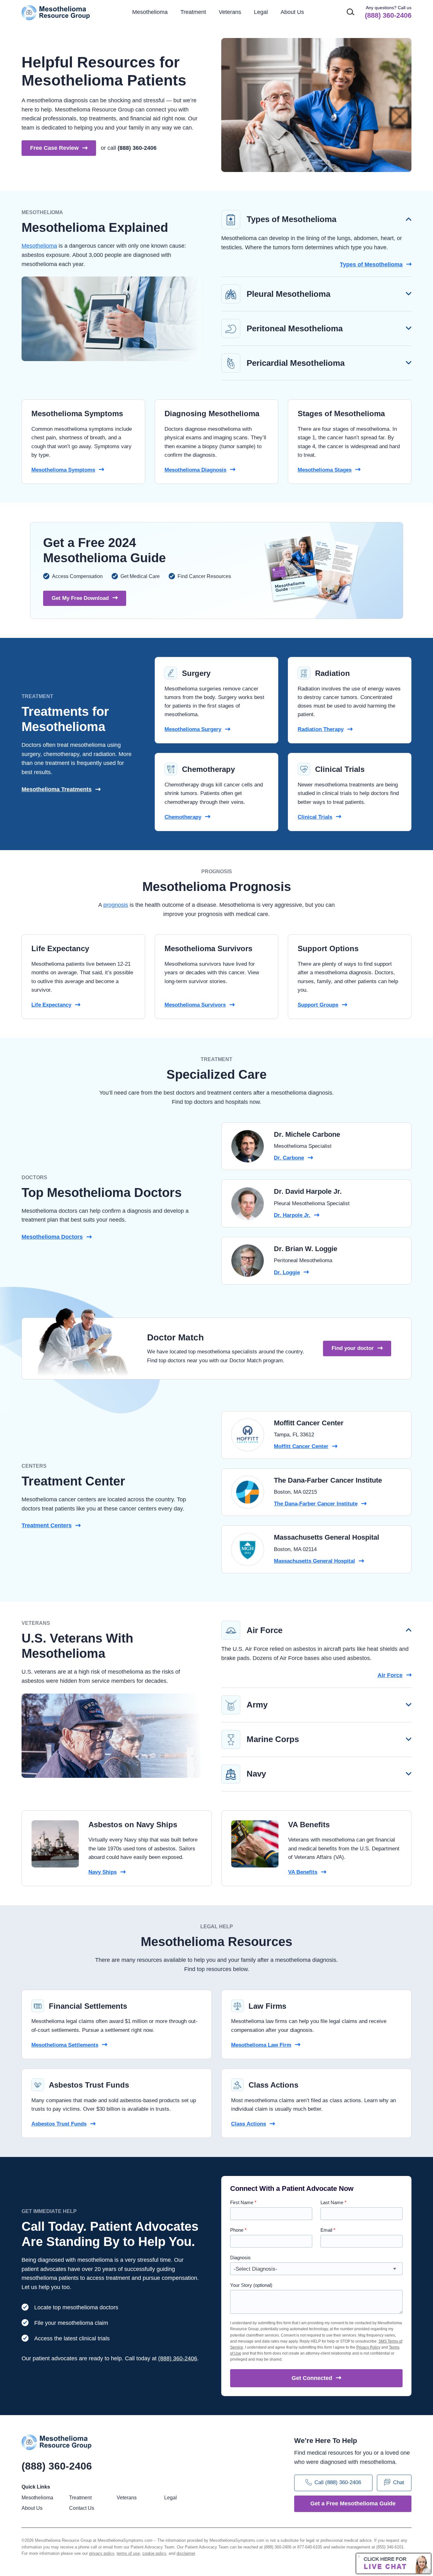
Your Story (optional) (251, 2285)
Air (390, 1675)
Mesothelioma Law (261, 2045)
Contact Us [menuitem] (82, 2508)
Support (318, 1005)
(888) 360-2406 (137, 148)
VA (303, 1872)
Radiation (321, 729)
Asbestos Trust (59, 2124)
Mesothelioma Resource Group (56, 13)
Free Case (54, 148)
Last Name (333, 2202)
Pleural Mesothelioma (288, 294)
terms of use (128, 2553)
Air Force (265, 1630)
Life (51, 1005)
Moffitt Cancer (301, 1446)
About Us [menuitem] (32, 2508)
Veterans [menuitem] (230, 12)
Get (312, 2378)
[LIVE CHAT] (394, 2563)
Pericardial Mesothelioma (296, 363)
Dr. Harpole (292, 1215)
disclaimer (186, 2553)
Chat (399, 2483)
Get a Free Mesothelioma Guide (353, 2503)
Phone (238, 2230)
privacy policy (102, 2553)
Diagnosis (240, 2258)
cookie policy (154, 2553)
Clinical (315, 817)
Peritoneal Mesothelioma (295, 328)
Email (328, 2230)
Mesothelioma (39, 246)
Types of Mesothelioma (291, 219)
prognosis (116, 905)
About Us (292, 12)
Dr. (289, 1158)
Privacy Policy (368, 2347)
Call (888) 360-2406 (338, 2483)
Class (249, 2124)
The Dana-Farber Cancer (316, 1504)
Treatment (47, 1525)
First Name (243, 2202)
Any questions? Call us (388, 12)
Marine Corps (273, 1739)
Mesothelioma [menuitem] (150, 12)
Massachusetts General (314, 1561)
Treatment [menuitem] (193, 12)
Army (257, 1705)
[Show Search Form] (351, 12)
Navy (256, 1774)
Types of (371, 264)
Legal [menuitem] (261, 12)
